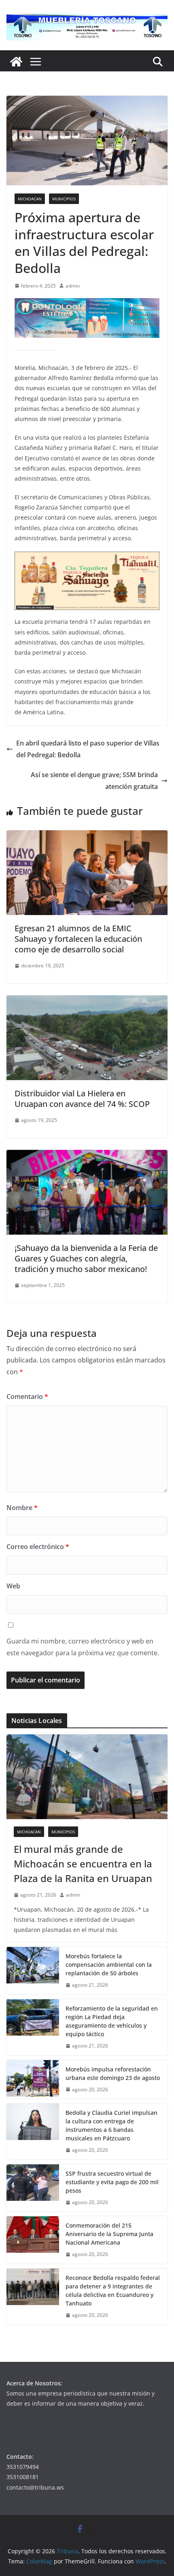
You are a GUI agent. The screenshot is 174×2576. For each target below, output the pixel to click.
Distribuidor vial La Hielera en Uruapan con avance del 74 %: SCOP (82, 1099)
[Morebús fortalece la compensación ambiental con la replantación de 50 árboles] (33, 1971)
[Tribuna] (16, 62)
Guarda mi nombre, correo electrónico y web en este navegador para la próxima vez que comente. (83, 1647)
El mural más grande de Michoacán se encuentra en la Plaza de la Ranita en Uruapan (83, 1864)
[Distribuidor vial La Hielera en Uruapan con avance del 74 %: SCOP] (87, 1001)
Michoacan (30, 199)
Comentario (27, 1396)
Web (13, 1586)
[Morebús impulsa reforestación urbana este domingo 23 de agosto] (33, 2080)
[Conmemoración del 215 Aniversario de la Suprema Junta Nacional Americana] (33, 2240)
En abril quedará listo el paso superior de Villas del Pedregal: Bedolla (88, 749)
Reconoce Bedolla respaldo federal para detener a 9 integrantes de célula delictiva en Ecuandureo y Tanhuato (113, 2290)
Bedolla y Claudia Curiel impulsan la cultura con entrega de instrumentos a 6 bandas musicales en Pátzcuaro (111, 2125)
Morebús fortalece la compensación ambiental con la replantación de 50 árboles (109, 1965)
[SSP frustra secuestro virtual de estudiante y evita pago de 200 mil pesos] (33, 2188)
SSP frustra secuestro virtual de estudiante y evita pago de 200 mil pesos (112, 2182)
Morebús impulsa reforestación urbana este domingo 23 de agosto (113, 2073)
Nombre (22, 1508)
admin (73, 286)
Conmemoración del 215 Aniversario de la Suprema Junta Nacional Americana (109, 2234)
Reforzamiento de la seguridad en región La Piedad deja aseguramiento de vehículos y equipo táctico (112, 2021)
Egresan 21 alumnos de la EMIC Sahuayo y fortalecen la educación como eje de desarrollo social (78, 939)
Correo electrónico (38, 1547)
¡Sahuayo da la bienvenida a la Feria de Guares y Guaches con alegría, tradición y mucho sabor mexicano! (86, 1258)
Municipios (64, 199)
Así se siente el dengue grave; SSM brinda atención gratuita (94, 781)
